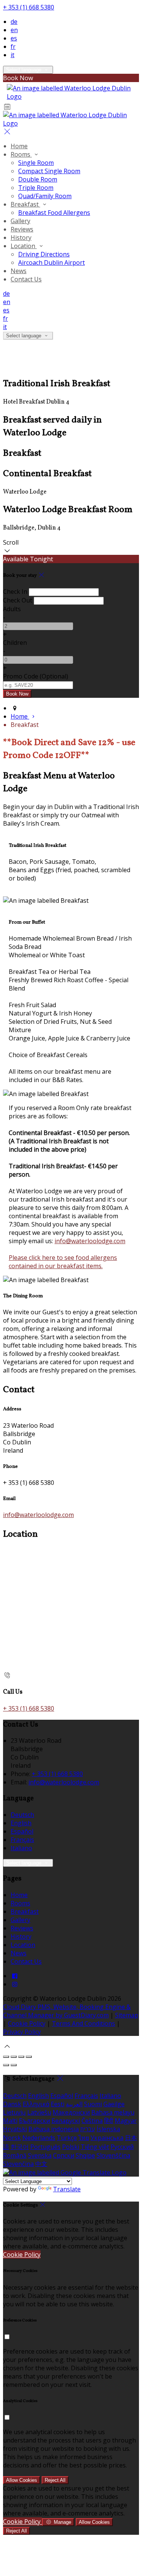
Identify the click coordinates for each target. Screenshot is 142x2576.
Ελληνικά (36, 2104)
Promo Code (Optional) (36, 676)
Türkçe (67, 2138)
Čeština (92, 2121)
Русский (122, 2147)
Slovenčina (18, 2164)
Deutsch (22, 1815)
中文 (41, 2164)
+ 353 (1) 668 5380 (29, 7)
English (21, 1823)
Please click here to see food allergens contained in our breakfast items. (63, 1262)
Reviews (22, 229)
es (14, 38)
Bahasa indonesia (54, 2129)
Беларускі (66, 2121)
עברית (88, 2129)
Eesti (58, 2104)
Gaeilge (114, 2104)
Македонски (71, 2112)
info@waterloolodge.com (90, 1241)
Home (19, 146)
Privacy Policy (22, 2032)
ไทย (84, 2138)
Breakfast (25, 204)
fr (13, 47)
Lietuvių (14, 2112)
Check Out (18, 600)
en (14, 30)
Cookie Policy (27, 2023)
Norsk (12, 2138)
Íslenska (108, 2129)
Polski (71, 2147)
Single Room (36, 163)
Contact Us (26, 279)
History (21, 238)
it (12, 55)
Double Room (38, 179)
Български (34, 2121)
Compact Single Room (49, 171)
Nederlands (39, 2138)
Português (45, 2147)
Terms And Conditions (83, 2023)
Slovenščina (113, 2155)
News (19, 271)
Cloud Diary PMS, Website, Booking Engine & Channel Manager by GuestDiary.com (67, 2011)
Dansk (12, 2104)
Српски (64, 2155)
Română (15, 2155)
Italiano (21, 1848)
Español (22, 1831)
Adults (12, 609)
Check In (15, 592)
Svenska (40, 2155)
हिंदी (109, 2121)
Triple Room (36, 188)
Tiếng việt (95, 2147)
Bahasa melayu (113, 2112)
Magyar (126, 2121)
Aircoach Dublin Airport (51, 262)
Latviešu (39, 2112)
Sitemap (127, 2015)
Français (22, 1840)
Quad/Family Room (45, 196)
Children (15, 643)
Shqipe (85, 2155)
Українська (107, 2138)
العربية (74, 2104)
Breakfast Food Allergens (54, 213)
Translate (67, 2189)
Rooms (21, 154)
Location (24, 246)
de (14, 22)
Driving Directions (44, 254)
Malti (10, 2121)
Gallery (20, 221)
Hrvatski (15, 2129)
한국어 (20, 2147)
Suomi (93, 2104)
